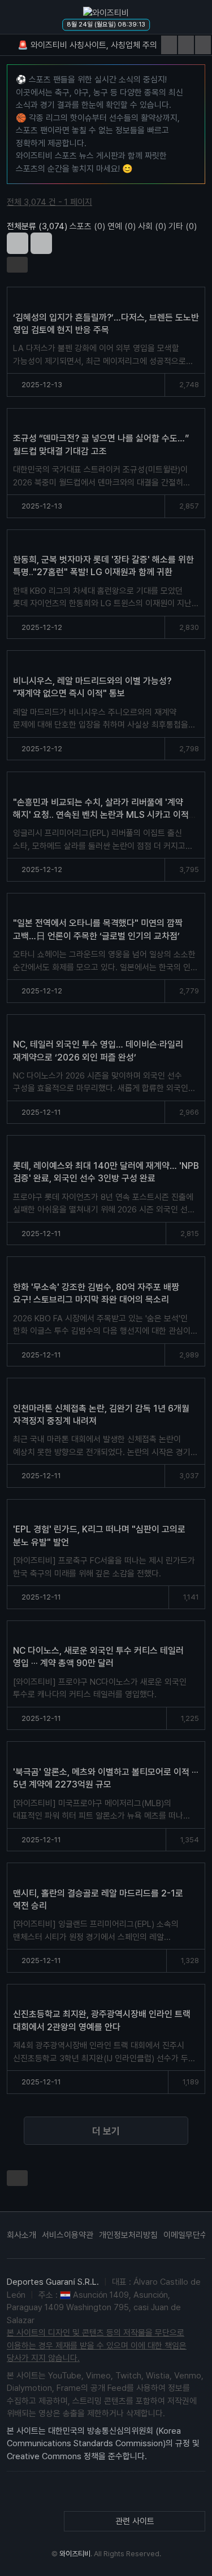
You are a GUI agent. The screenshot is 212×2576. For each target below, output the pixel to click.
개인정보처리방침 (128, 2235)
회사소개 (21, 2235)
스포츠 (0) (87, 226)
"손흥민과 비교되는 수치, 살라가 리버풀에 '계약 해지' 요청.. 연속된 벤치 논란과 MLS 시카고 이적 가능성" (101, 815)
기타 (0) (183, 226)
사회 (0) (152, 226)
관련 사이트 (135, 2521)
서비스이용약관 (68, 2235)
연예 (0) (122, 226)
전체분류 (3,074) (37, 226)
